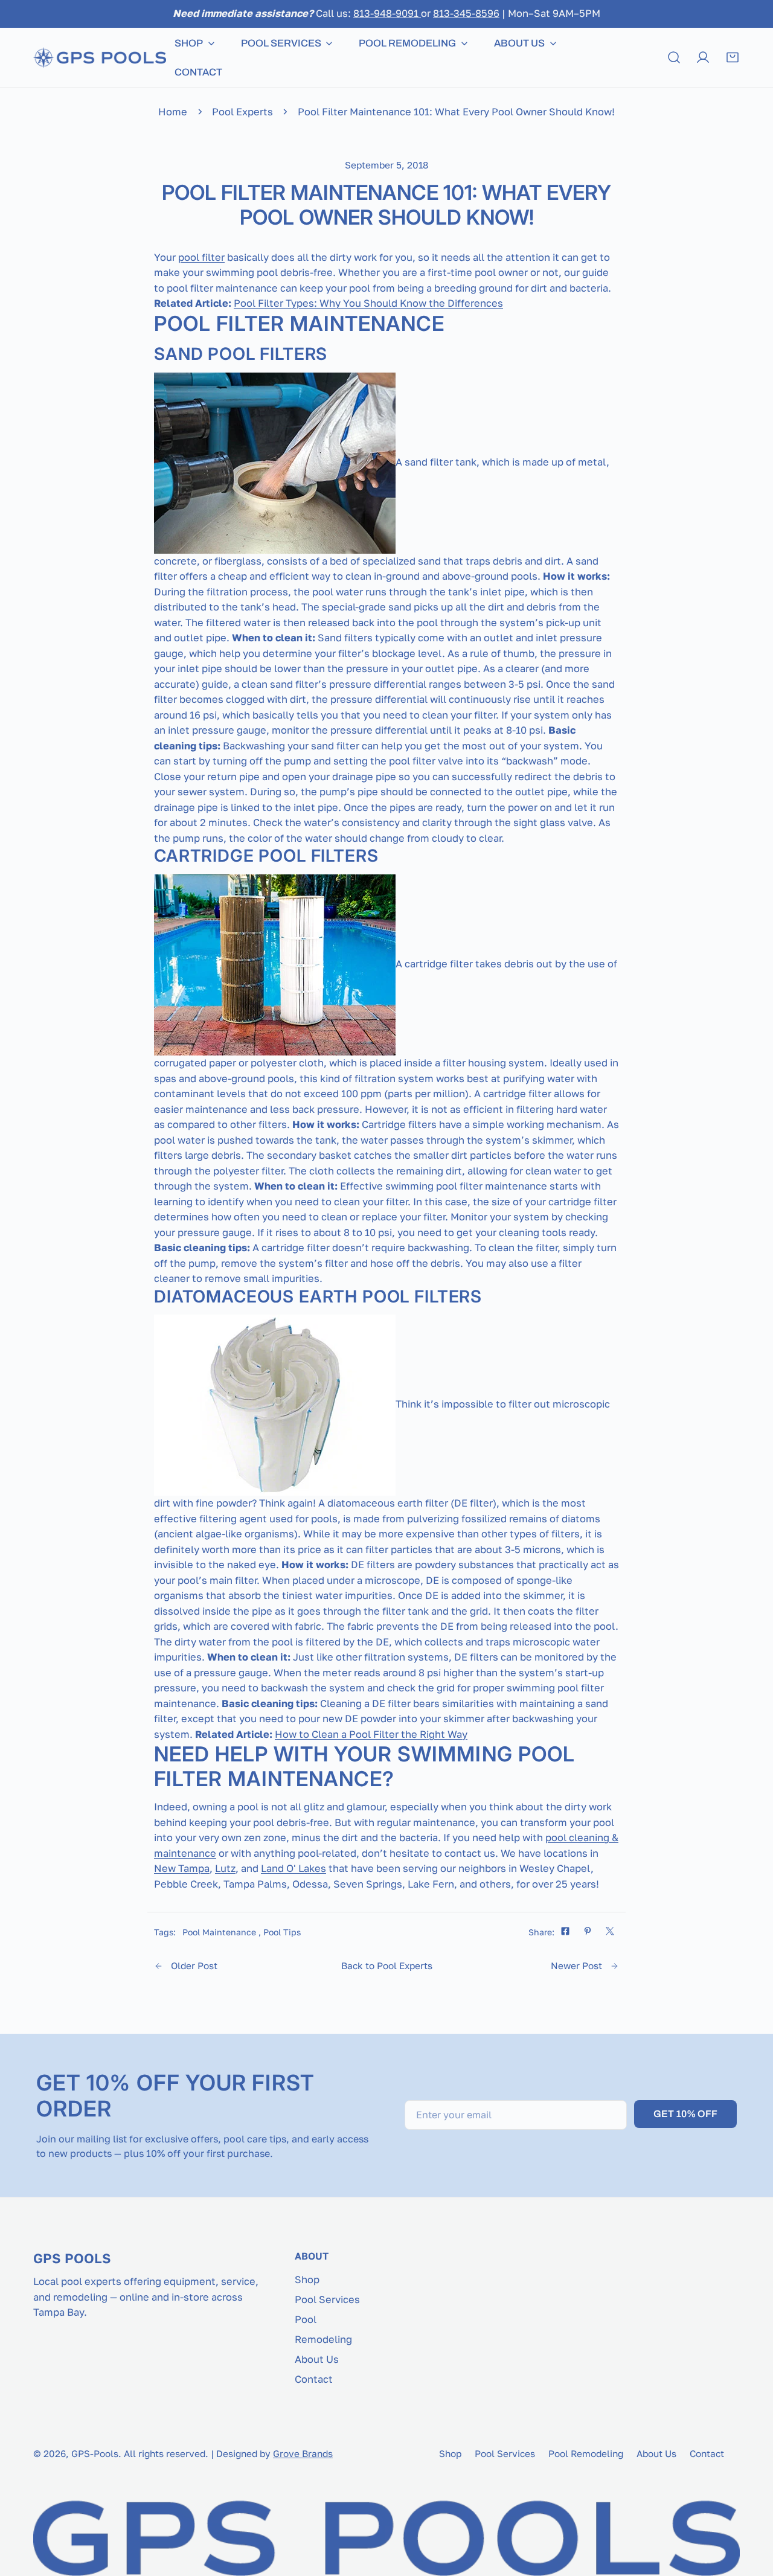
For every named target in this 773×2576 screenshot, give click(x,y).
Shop (307, 2280)
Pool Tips (282, 1932)
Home (173, 112)
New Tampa (182, 1868)
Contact (314, 2379)
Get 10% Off (685, 2114)
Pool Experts (242, 112)
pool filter (201, 257)
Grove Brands (303, 2453)
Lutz (225, 1868)
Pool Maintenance (219, 1932)
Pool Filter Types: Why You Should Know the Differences (368, 303)
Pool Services (327, 2299)
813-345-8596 (466, 13)
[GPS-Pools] (100, 57)
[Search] (674, 57)
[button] (733, 57)
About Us (317, 2359)
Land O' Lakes (293, 1868)
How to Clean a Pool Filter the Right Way (371, 1734)
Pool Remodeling (586, 2453)
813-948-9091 (387, 13)
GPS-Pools (95, 2453)
